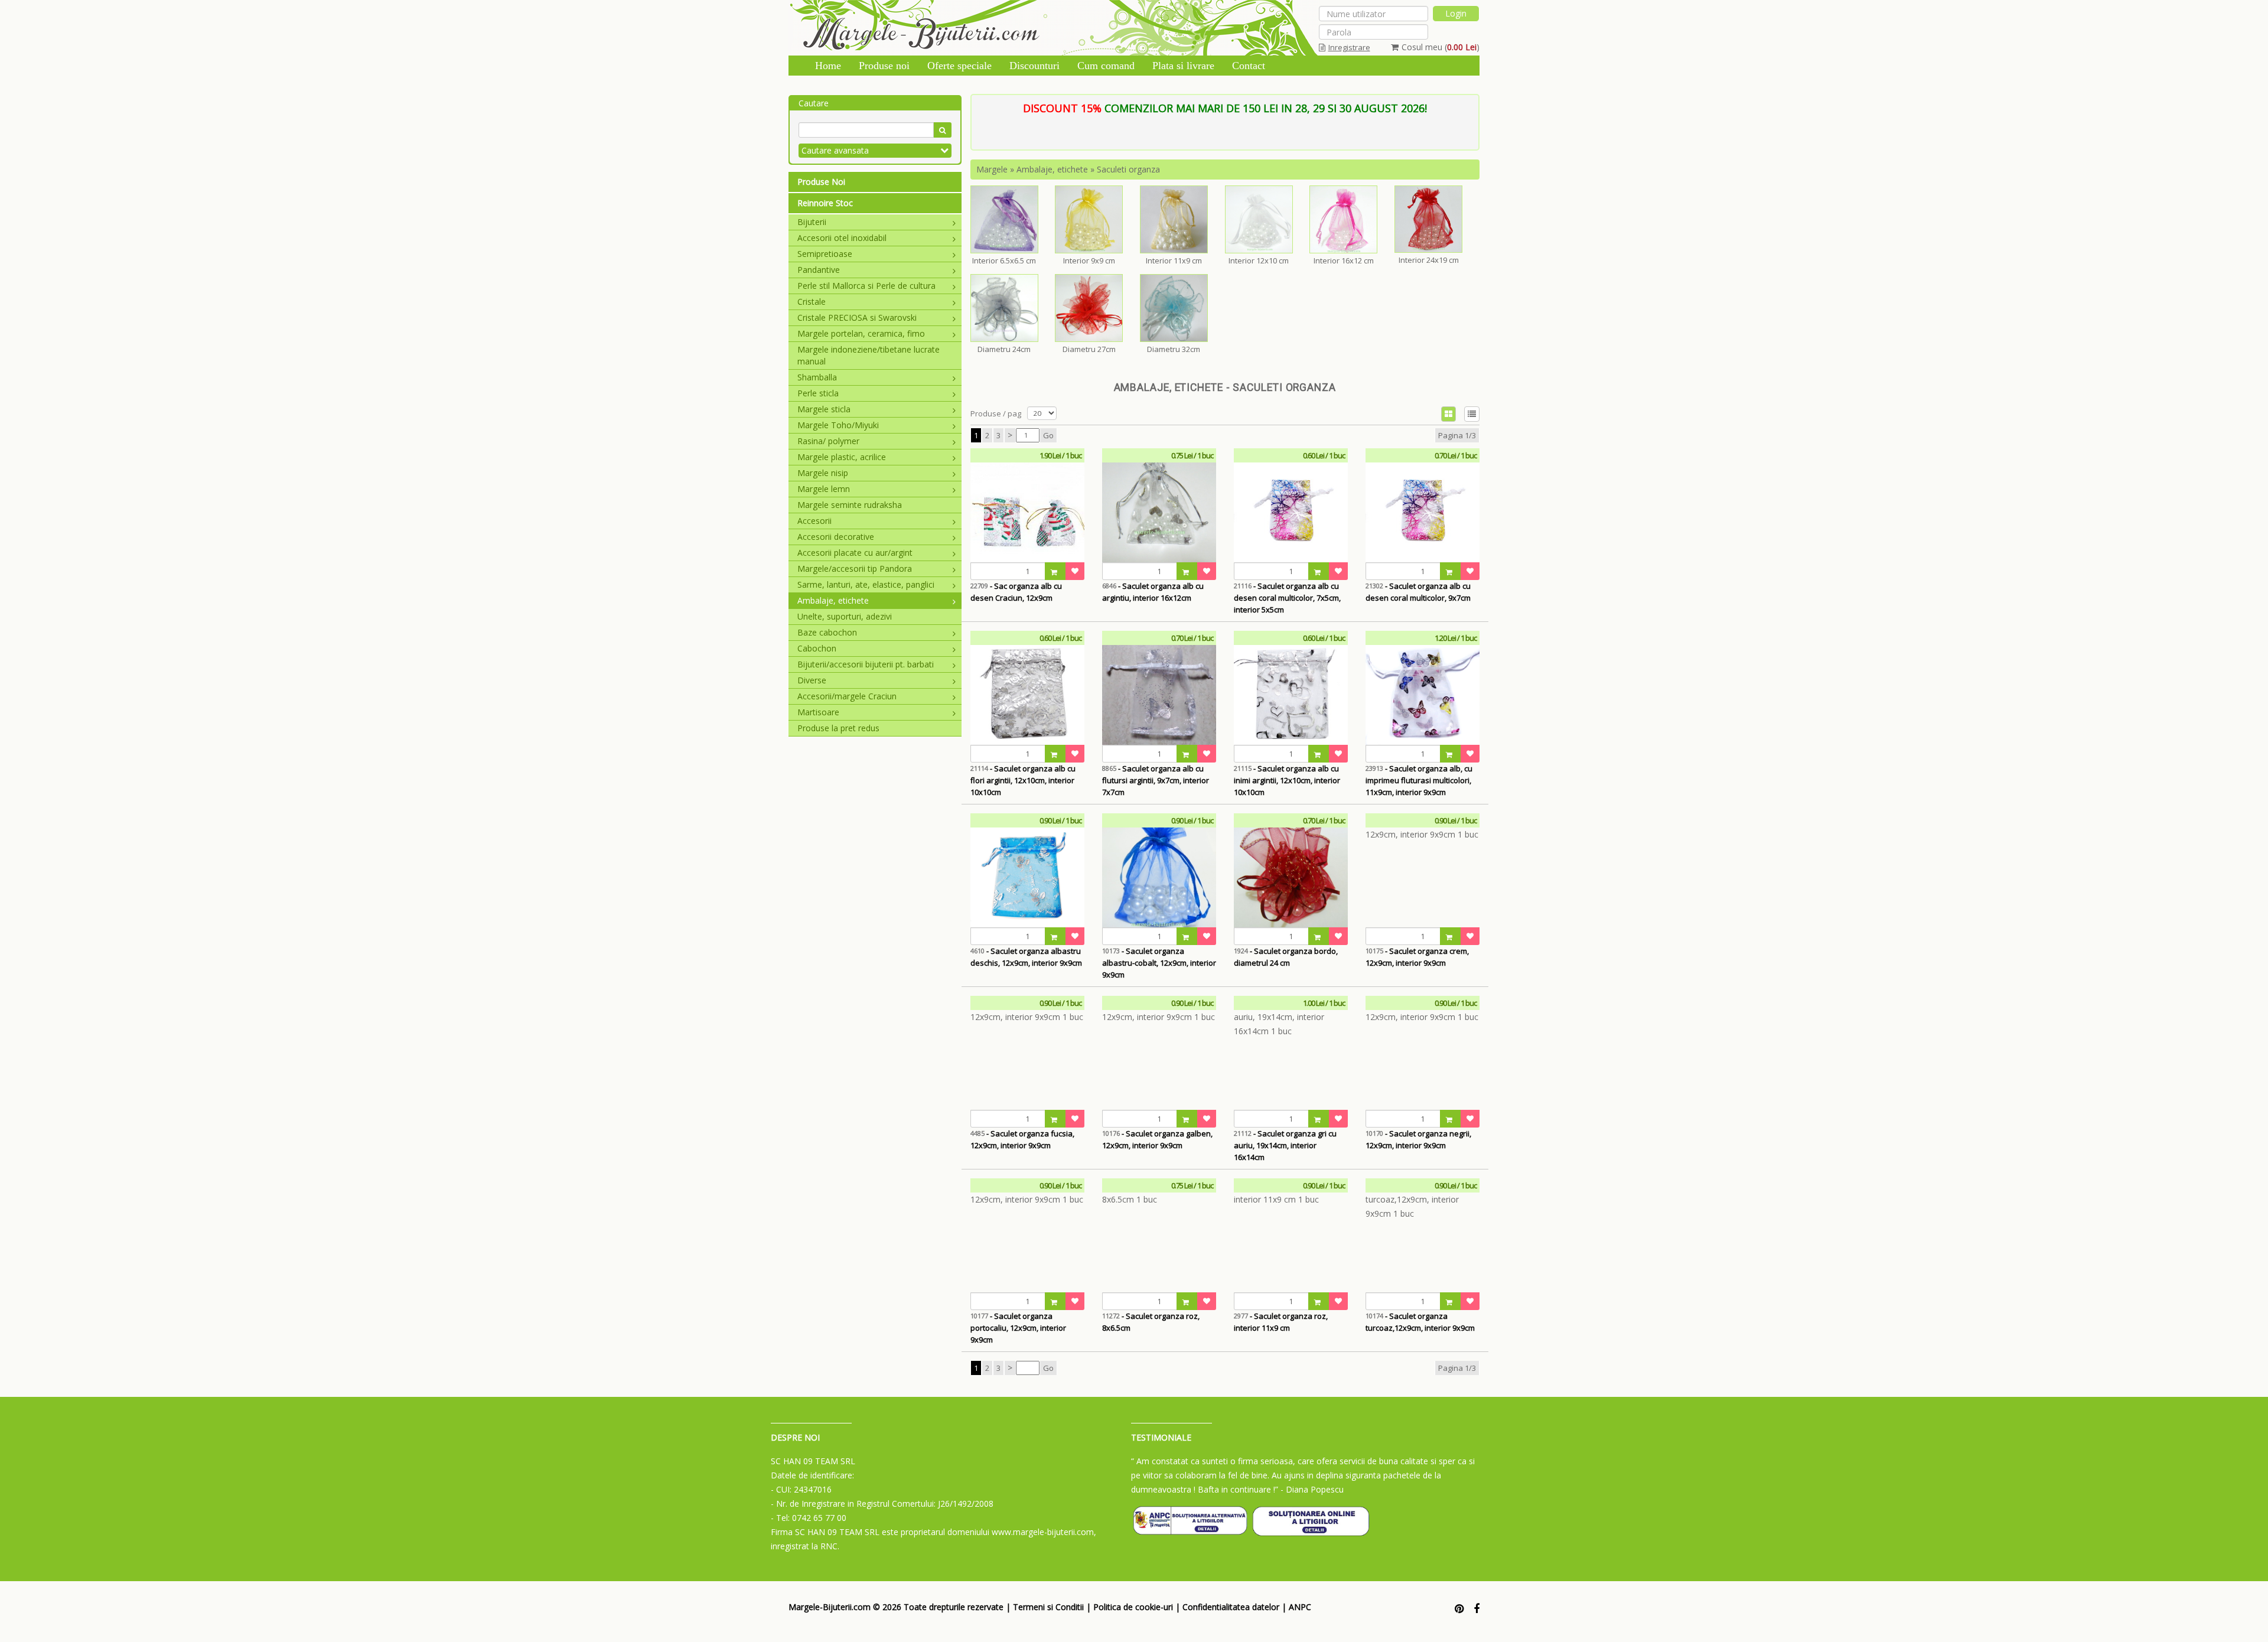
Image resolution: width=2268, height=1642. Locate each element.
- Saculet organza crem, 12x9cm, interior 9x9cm (1417, 957)
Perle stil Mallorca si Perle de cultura (866, 286)
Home (828, 66)
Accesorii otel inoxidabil (842, 238)
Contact (1249, 66)
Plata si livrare (1183, 66)
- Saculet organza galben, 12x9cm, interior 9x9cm (1157, 1139)
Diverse (812, 680)
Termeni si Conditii (1048, 1607)
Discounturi (1034, 66)
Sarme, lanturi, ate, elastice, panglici (866, 584)
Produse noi (884, 66)
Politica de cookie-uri (1133, 1607)
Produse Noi (821, 182)
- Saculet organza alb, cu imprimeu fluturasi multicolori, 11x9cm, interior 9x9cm (1419, 780)
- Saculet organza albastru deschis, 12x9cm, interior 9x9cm (1026, 957)
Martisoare (818, 712)
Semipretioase (825, 254)
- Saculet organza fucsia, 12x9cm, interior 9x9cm (1022, 1139)
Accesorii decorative (836, 537)
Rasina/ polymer (828, 441)
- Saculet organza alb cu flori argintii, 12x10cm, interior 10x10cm (1023, 780)
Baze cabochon (827, 632)
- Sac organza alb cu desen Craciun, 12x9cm (1016, 592)
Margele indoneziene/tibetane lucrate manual (869, 355)
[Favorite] (1075, 571)
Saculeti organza (1128, 169)
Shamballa (817, 377)
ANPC (1300, 1607)
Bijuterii (812, 222)
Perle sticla (818, 393)
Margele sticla (824, 409)
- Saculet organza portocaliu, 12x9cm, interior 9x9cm (1018, 1328)
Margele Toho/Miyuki (838, 425)
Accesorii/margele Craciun (847, 696)
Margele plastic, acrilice (842, 457)
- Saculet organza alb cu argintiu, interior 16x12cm (1153, 592)
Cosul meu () (1441, 47)
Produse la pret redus (838, 728)
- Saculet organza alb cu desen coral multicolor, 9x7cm (1418, 592)
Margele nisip (823, 473)
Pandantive (819, 270)
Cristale (812, 302)
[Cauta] (942, 130)
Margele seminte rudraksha (850, 505)
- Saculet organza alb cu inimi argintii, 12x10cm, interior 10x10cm (1287, 780)
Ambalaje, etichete (833, 600)
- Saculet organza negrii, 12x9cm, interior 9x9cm (1418, 1139)
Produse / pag (996, 413)
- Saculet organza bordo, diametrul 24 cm (1286, 957)
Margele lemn (824, 489)
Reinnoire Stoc (825, 203)
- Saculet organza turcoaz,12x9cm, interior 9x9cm (1420, 1322)
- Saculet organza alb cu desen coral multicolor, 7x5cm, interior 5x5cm (1287, 598)
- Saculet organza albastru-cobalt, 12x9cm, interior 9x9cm (1159, 963)
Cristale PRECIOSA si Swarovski (857, 317)
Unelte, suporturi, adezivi (845, 616)
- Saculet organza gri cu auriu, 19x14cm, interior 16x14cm (1285, 1145)
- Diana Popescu (1312, 1489)
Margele (992, 169)
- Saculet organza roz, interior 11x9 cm (1281, 1322)
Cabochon (817, 648)
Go (1048, 435)
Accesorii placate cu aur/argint (855, 553)
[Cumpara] (1055, 571)
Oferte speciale (959, 66)
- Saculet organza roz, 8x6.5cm (1151, 1322)
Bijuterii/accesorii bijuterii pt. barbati (866, 664)
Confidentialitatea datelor (1231, 1607)
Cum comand (1106, 66)
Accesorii (814, 521)
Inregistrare (1349, 47)
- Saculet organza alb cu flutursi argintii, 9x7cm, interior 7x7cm (1156, 780)
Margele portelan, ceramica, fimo (861, 333)
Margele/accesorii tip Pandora (855, 568)
